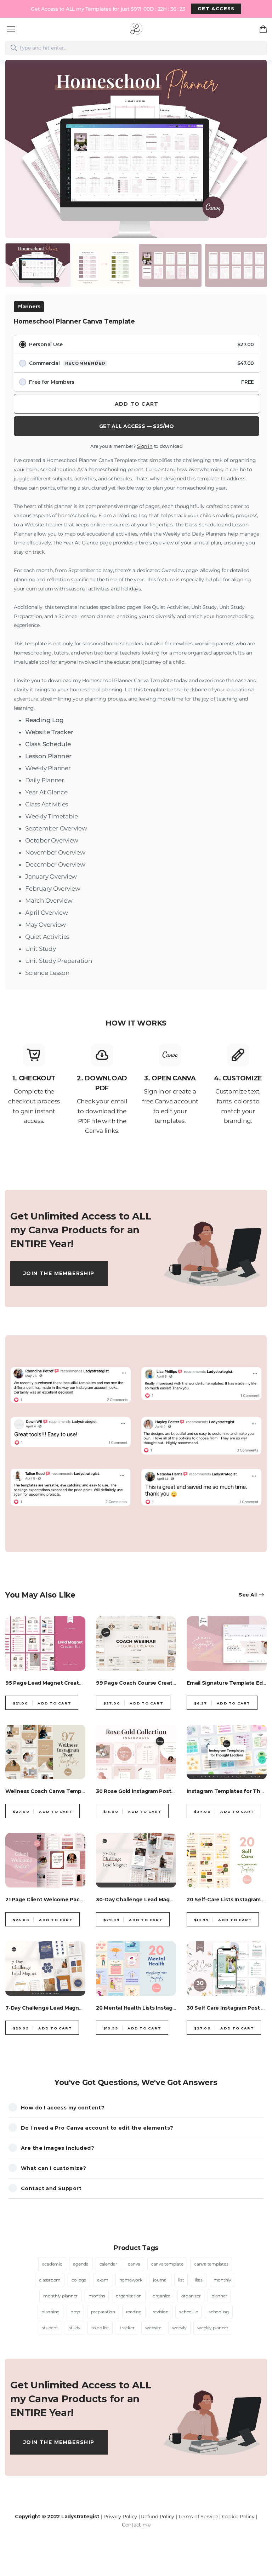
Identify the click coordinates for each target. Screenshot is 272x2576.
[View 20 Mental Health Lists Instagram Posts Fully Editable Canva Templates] (136, 1969)
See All (248, 1595)
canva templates (211, 2264)
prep (75, 2312)
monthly (222, 2280)
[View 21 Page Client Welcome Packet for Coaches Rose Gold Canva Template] (45, 1860)
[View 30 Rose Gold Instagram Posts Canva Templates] (136, 1752)
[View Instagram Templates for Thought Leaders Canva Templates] (227, 1752)
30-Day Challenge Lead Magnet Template (151, 1900)
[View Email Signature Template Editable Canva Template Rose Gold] (227, 1644)
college (79, 2280)
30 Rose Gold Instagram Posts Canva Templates (158, 1791)
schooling (219, 2312)
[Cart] (265, 29)
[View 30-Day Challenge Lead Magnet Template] (136, 1860)
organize (161, 2296)
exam (103, 2280)
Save (23, 72)
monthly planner (60, 2296)
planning (50, 2312)
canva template (167, 2264)
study (75, 2328)
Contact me (136, 2525)
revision (161, 2312)
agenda (81, 2264)
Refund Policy (158, 2517)
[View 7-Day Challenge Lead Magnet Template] (45, 1969)
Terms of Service (198, 2517)
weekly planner (213, 2328)
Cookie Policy (238, 2517)
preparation (103, 2312)
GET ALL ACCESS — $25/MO (137, 426)
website (153, 2328)
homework (131, 2280)
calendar (108, 2264)
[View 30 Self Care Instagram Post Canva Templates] (227, 1969)
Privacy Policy (120, 2517)
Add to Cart (137, 404)
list (181, 2280)
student (50, 2328)
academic (52, 2264)
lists (199, 2280)
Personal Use (141, 344)
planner (219, 2296)
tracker (127, 2328)
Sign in (145, 446)
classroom (50, 2280)
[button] (16, 139)
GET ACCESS (216, 8)
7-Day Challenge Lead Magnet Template (58, 2008)
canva (134, 2264)
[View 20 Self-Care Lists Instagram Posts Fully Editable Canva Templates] (227, 1860)
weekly (179, 2328)
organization (129, 2296)
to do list (100, 2328)
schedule (188, 2312)
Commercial (141, 363)
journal (160, 2280)
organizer (191, 2296)
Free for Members (141, 382)
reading (134, 2312)
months (97, 2296)
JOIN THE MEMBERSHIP (59, 1273)
